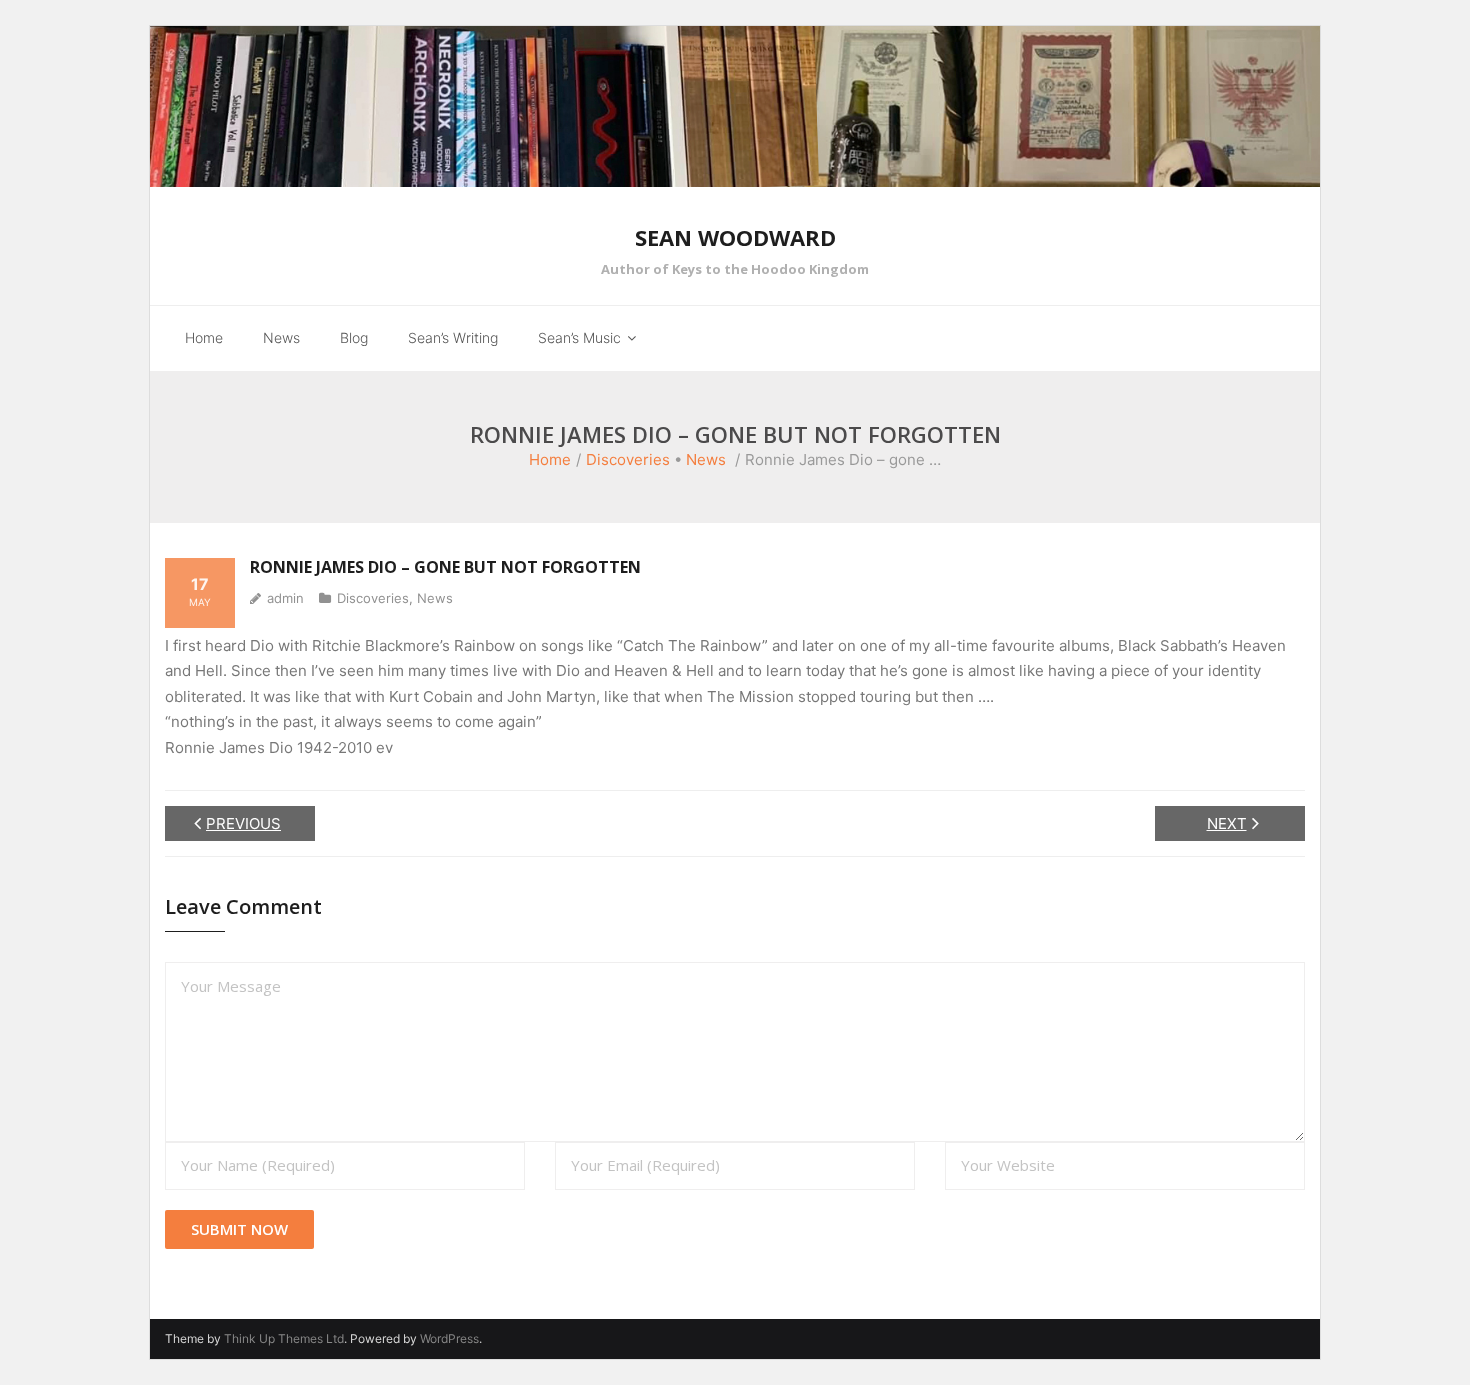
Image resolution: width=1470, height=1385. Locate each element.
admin (285, 598)
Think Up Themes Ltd (284, 1338)
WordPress (449, 1338)
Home (550, 459)
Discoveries (628, 459)
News (706, 459)
